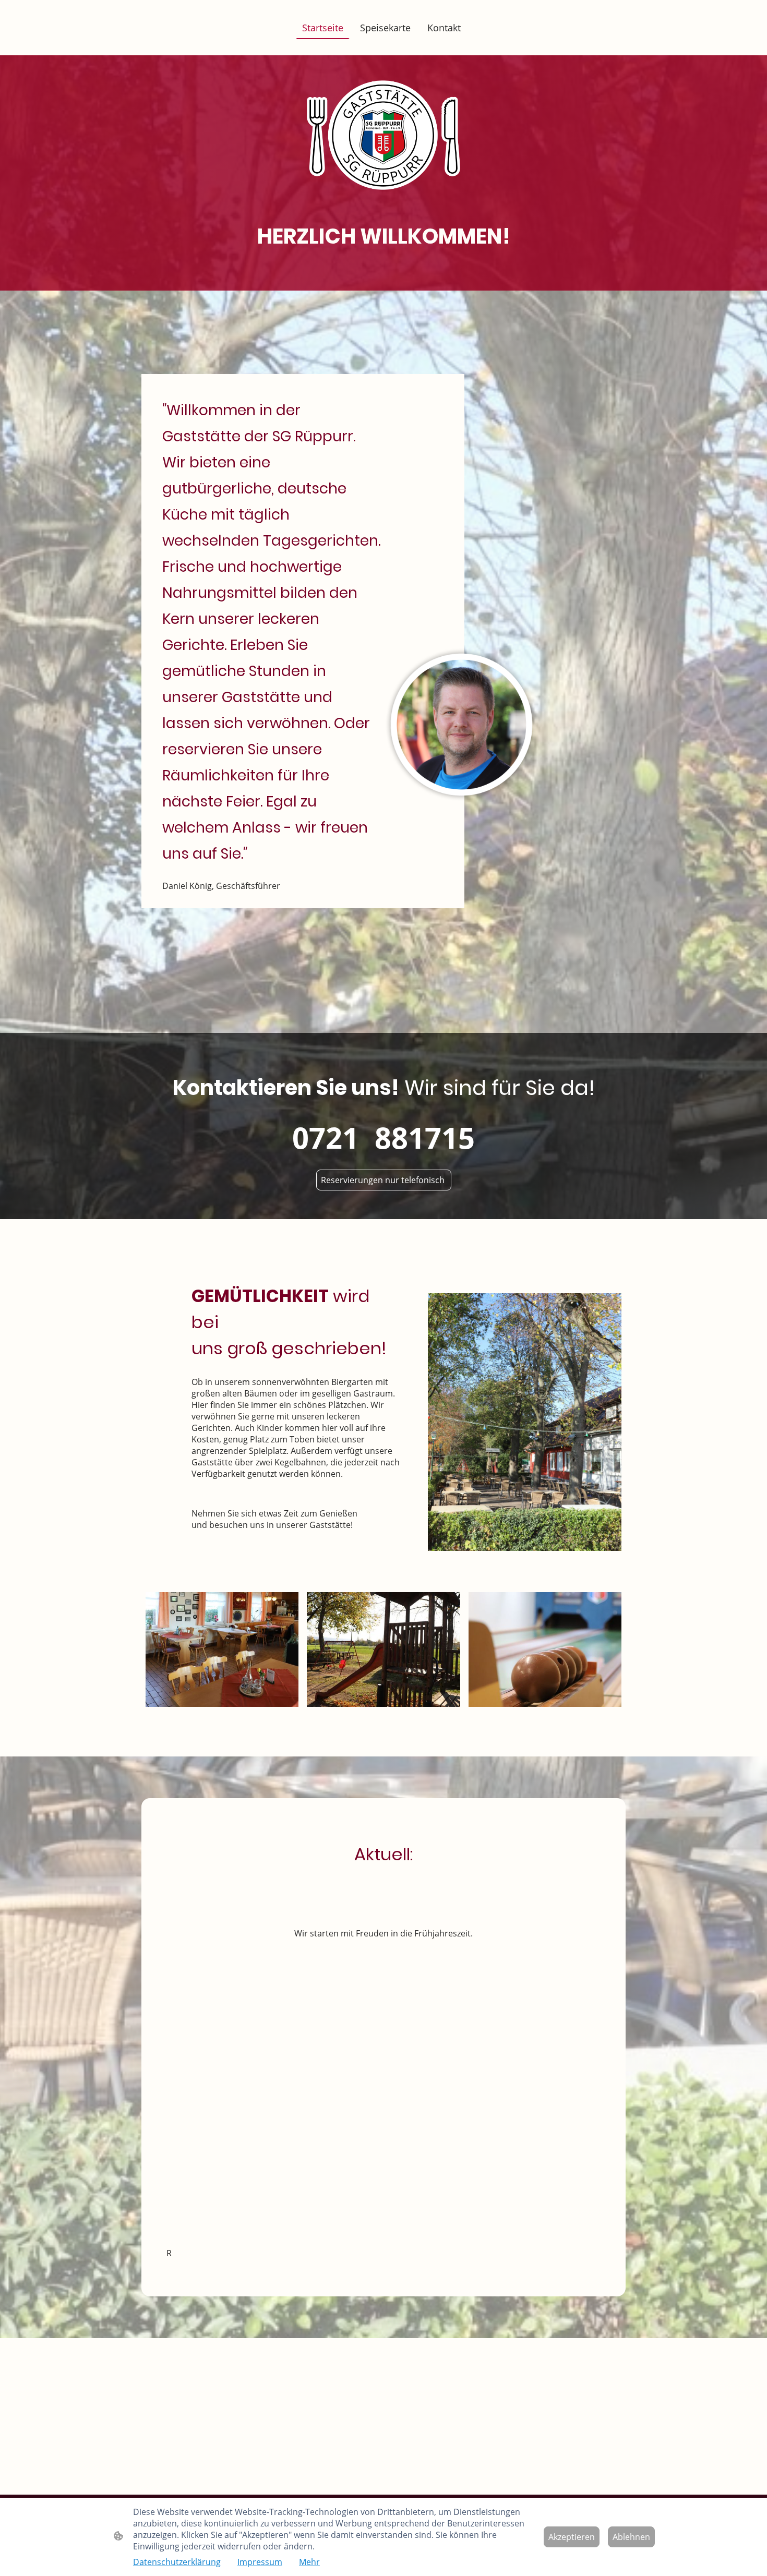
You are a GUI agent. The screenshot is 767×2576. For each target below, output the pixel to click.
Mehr (309, 2562)
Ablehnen (631, 2537)
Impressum (260, 2562)
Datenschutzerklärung (177, 2562)
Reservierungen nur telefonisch (384, 1180)
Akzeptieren (572, 2537)
